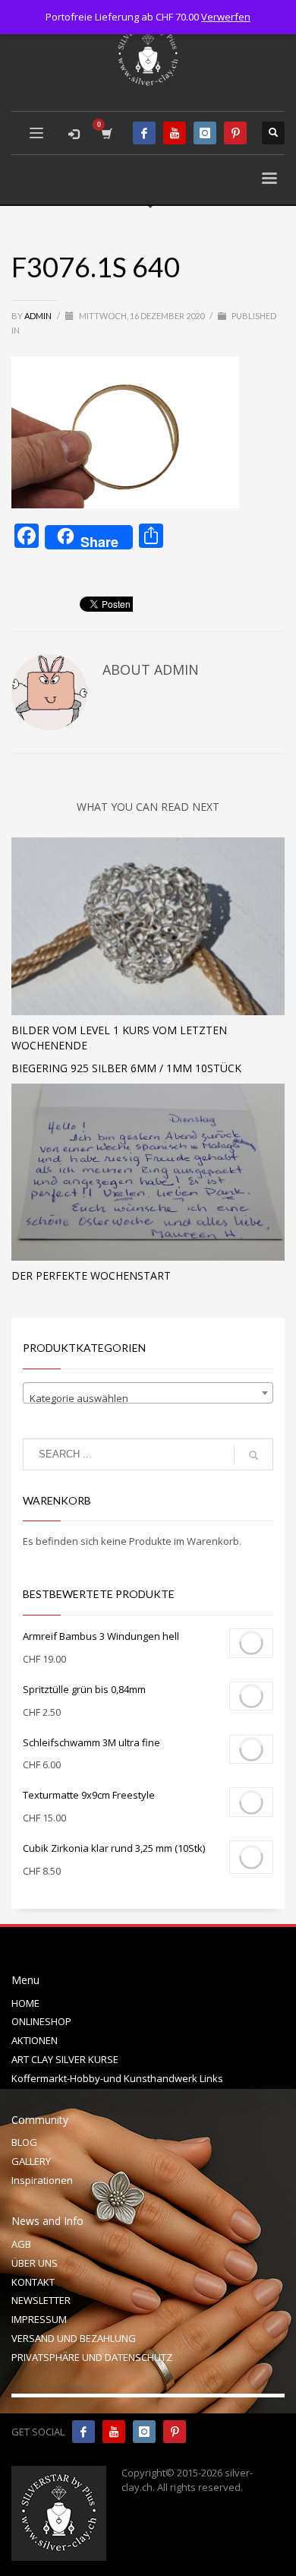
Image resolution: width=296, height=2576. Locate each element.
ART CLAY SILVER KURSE (65, 2059)
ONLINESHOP (41, 2021)
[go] (253, 1455)
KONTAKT (33, 2282)
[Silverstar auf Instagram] (144, 2432)
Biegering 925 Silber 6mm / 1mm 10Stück (126, 1068)
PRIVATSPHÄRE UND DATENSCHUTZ (92, 2357)
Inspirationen (42, 2180)
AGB (21, 2244)
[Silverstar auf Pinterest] (175, 2432)
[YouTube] (175, 133)
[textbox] (148, 1399)
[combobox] (148, 1393)
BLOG (24, 2142)
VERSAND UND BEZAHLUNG (74, 2338)
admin (39, 316)
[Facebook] (144, 133)
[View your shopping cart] (106, 133)
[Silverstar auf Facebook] (83, 2432)
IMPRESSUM (39, 2319)
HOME (25, 2003)
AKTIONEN (35, 2040)
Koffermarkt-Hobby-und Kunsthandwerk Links (117, 2078)
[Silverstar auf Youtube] (114, 2432)
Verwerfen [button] (226, 17)
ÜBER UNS (35, 2263)
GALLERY (31, 2161)
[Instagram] (205, 133)
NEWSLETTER (41, 2300)
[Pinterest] (235, 133)
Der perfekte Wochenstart (91, 1275)
